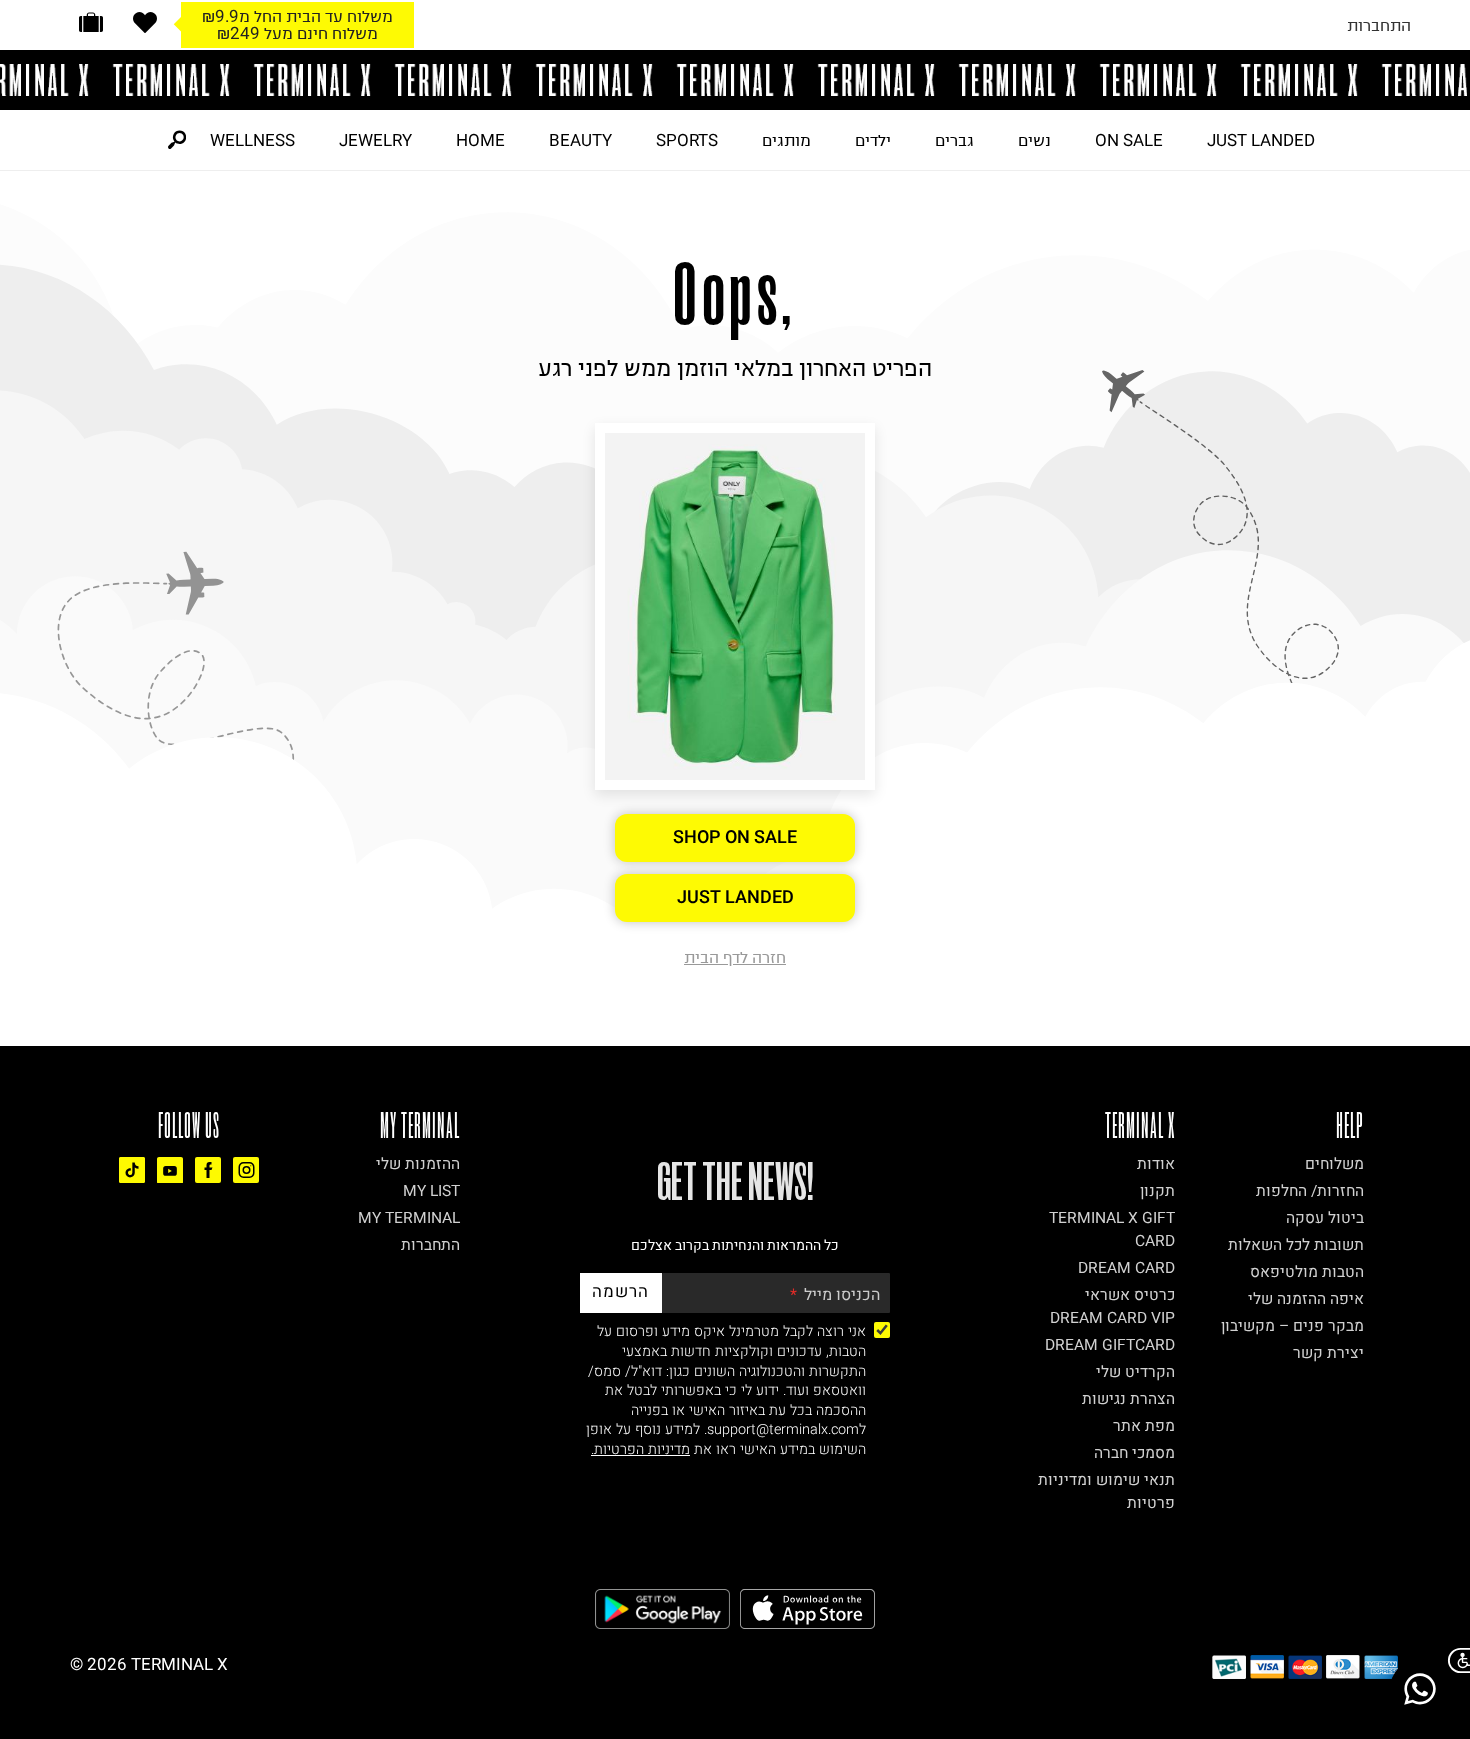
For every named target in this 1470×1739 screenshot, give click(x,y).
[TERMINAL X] (735, 80)
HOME (480, 140)
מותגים (786, 140)
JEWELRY (375, 140)
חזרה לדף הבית (735, 957)
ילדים (873, 140)
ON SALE (1129, 140)
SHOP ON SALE (735, 837)
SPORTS (687, 140)
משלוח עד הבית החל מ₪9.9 (297, 16)
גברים (954, 140)
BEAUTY (580, 140)
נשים (1034, 140)
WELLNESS (252, 140)
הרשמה (620, 1291)
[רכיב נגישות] (1455, 1660)
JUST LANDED (1261, 140)
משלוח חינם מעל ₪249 (297, 33)
